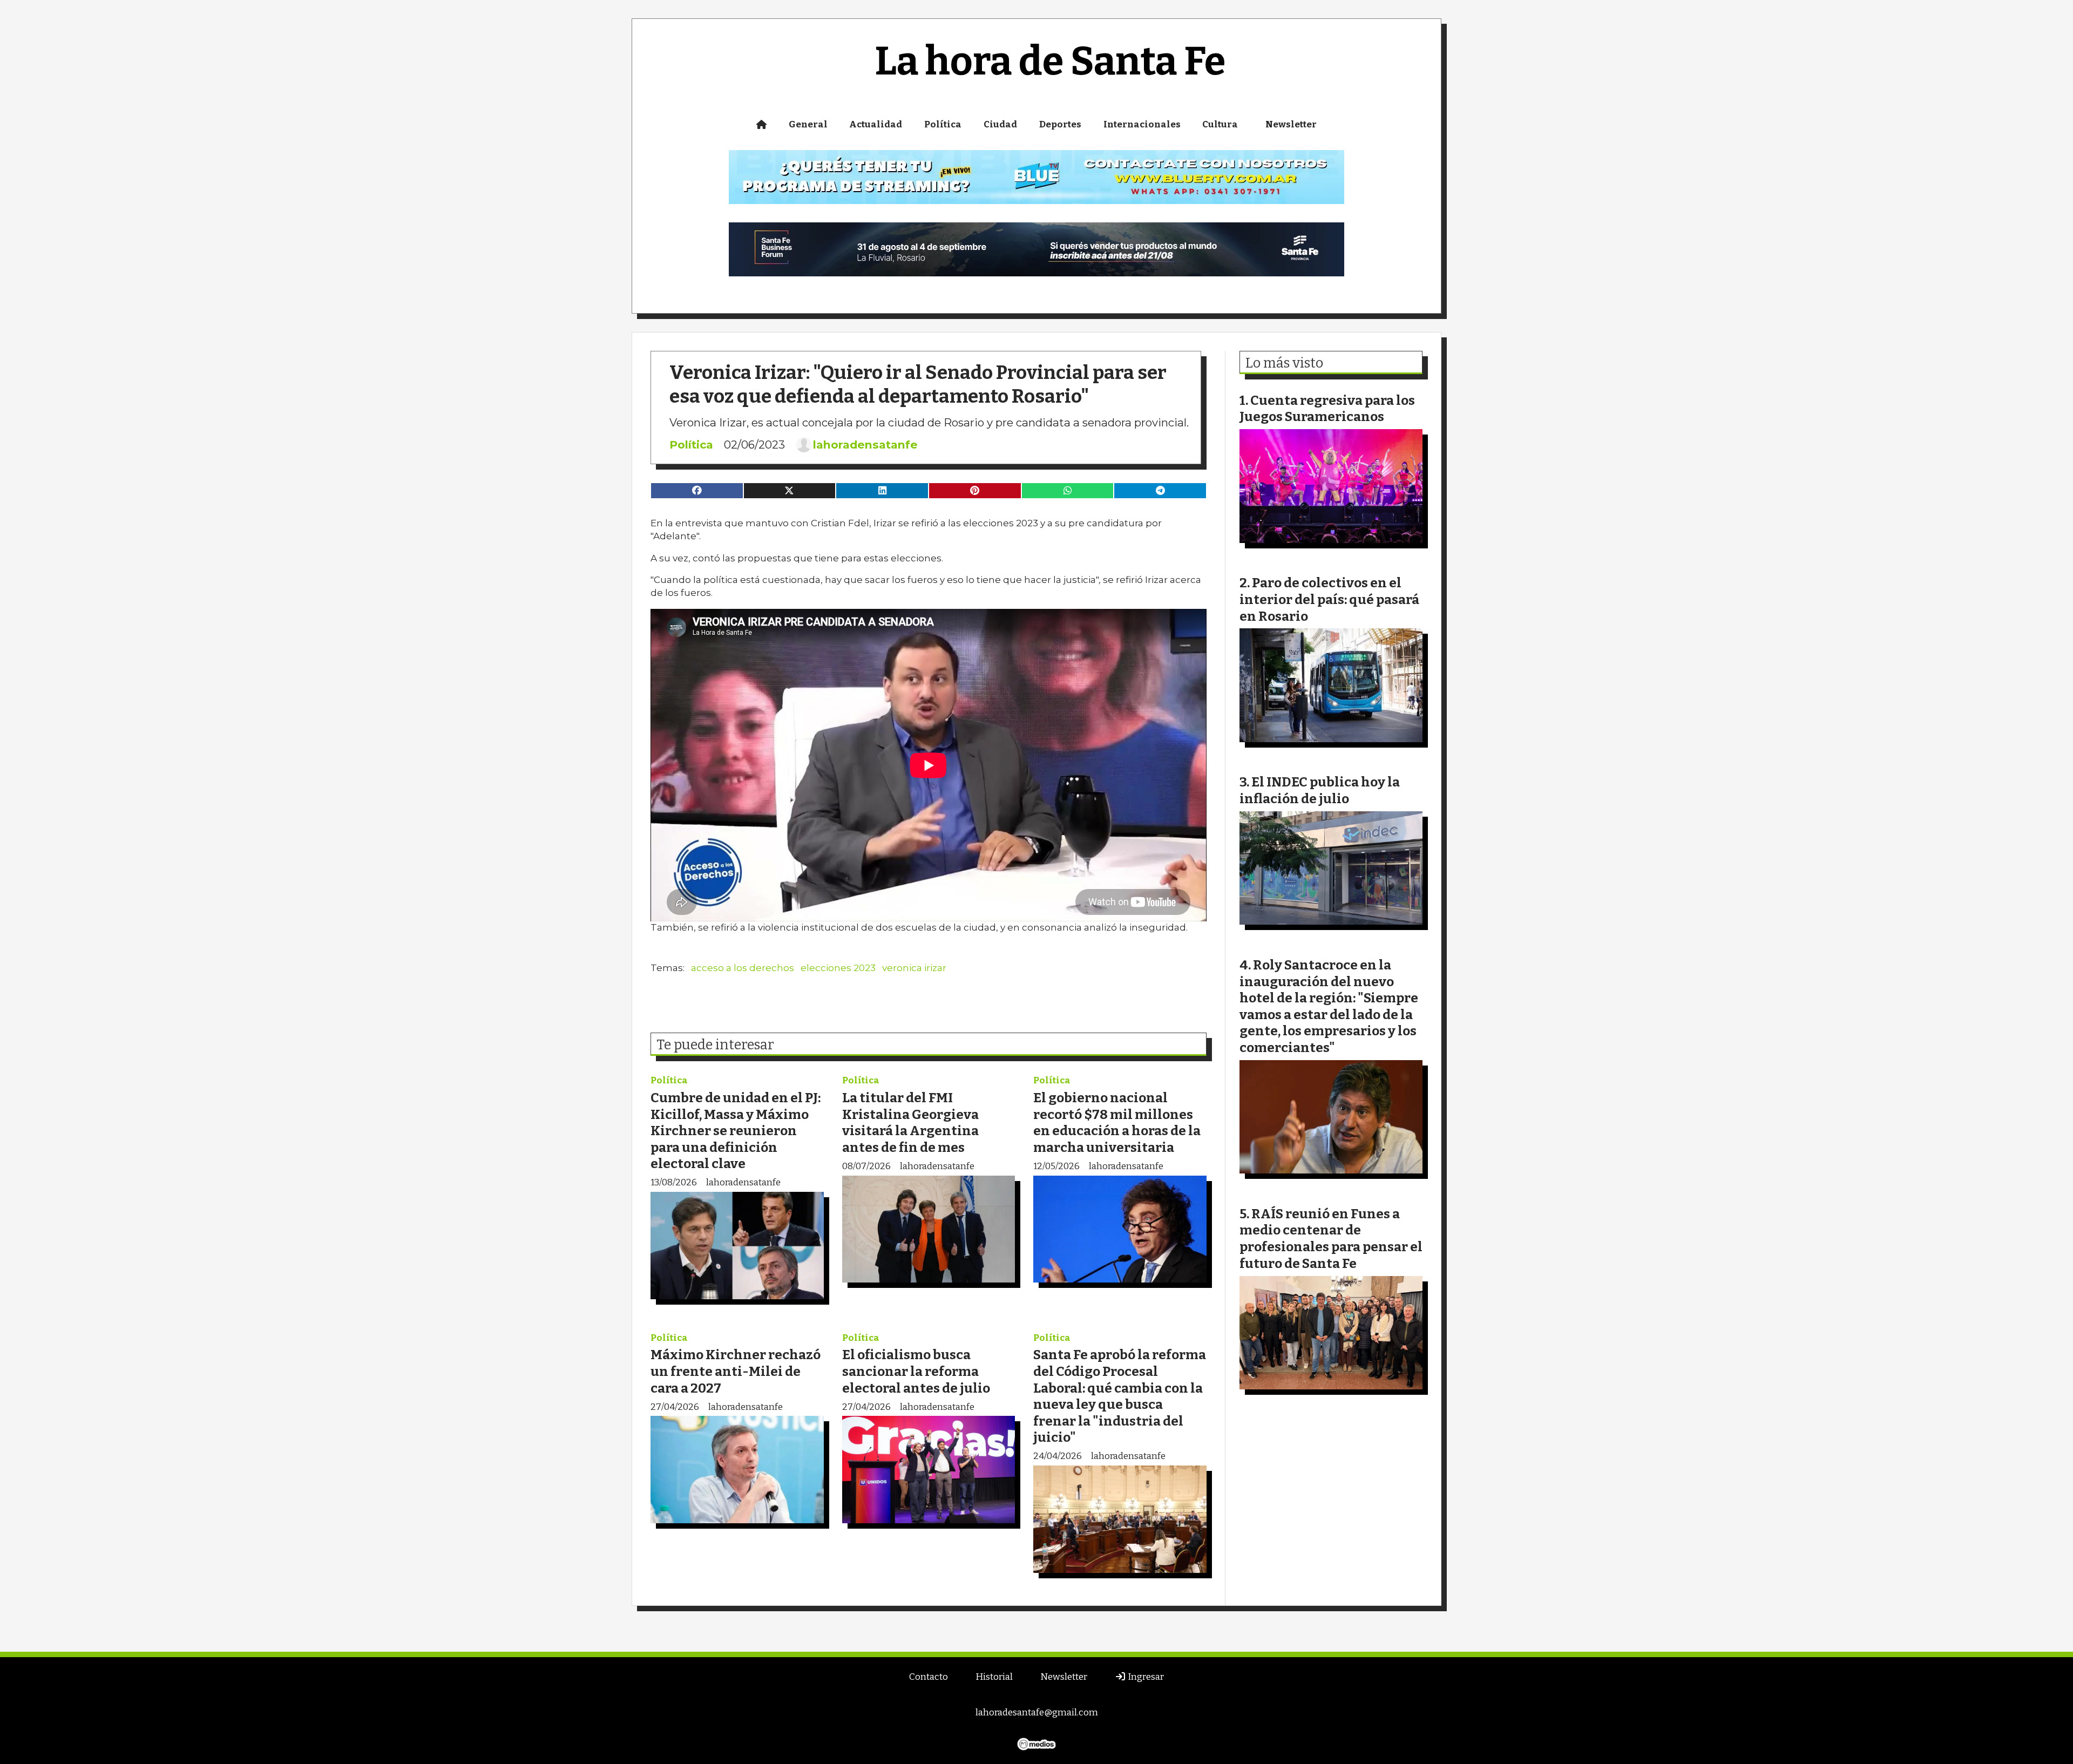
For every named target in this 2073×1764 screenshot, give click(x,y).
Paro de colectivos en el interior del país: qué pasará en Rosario (1329, 599)
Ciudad (1000, 124)
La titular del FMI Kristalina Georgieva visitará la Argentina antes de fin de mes (910, 1122)
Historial (994, 1677)
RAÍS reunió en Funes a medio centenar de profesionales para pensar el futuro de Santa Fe (1331, 1239)
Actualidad (876, 124)
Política (943, 124)
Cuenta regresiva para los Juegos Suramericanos (1327, 409)
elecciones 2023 (838, 968)
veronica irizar (914, 968)
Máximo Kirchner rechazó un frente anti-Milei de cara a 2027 (736, 1371)
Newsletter (1291, 124)
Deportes (1060, 124)
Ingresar (1145, 1677)
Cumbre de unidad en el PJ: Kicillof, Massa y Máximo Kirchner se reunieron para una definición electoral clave (736, 1131)
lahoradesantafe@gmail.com (1037, 1712)
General (808, 124)
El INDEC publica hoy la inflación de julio (1320, 790)
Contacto (929, 1677)
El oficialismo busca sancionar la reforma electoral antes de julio (916, 1371)
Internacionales (1142, 124)
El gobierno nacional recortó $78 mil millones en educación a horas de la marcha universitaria (1117, 1122)
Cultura (1220, 124)
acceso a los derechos (743, 968)
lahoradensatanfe (865, 445)
